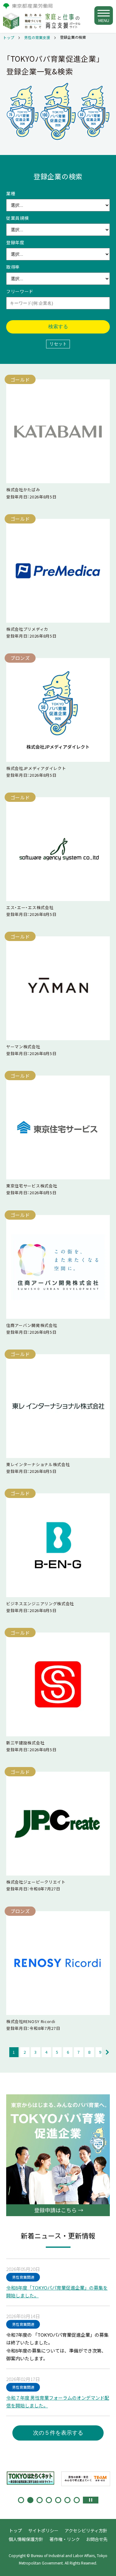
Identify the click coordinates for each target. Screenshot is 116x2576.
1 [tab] (21, 2500)
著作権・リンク (65, 2539)
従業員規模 (18, 218)
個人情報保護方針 (26, 2539)
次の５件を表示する (58, 2433)
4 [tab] (49, 2500)
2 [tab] (30, 2500)
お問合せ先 (97, 2539)
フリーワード (20, 291)
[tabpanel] (31, 2477)
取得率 (13, 267)
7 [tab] (77, 2500)
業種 (11, 193)
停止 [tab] (91, 2500)
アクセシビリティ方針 (86, 2530)
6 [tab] (67, 2500)
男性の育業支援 (37, 38)
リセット (58, 344)
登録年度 (15, 242)
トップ (9, 38)
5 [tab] (58, 2500)
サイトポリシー (43, 2530)
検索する (58, 327)
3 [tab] (40, 2500)
